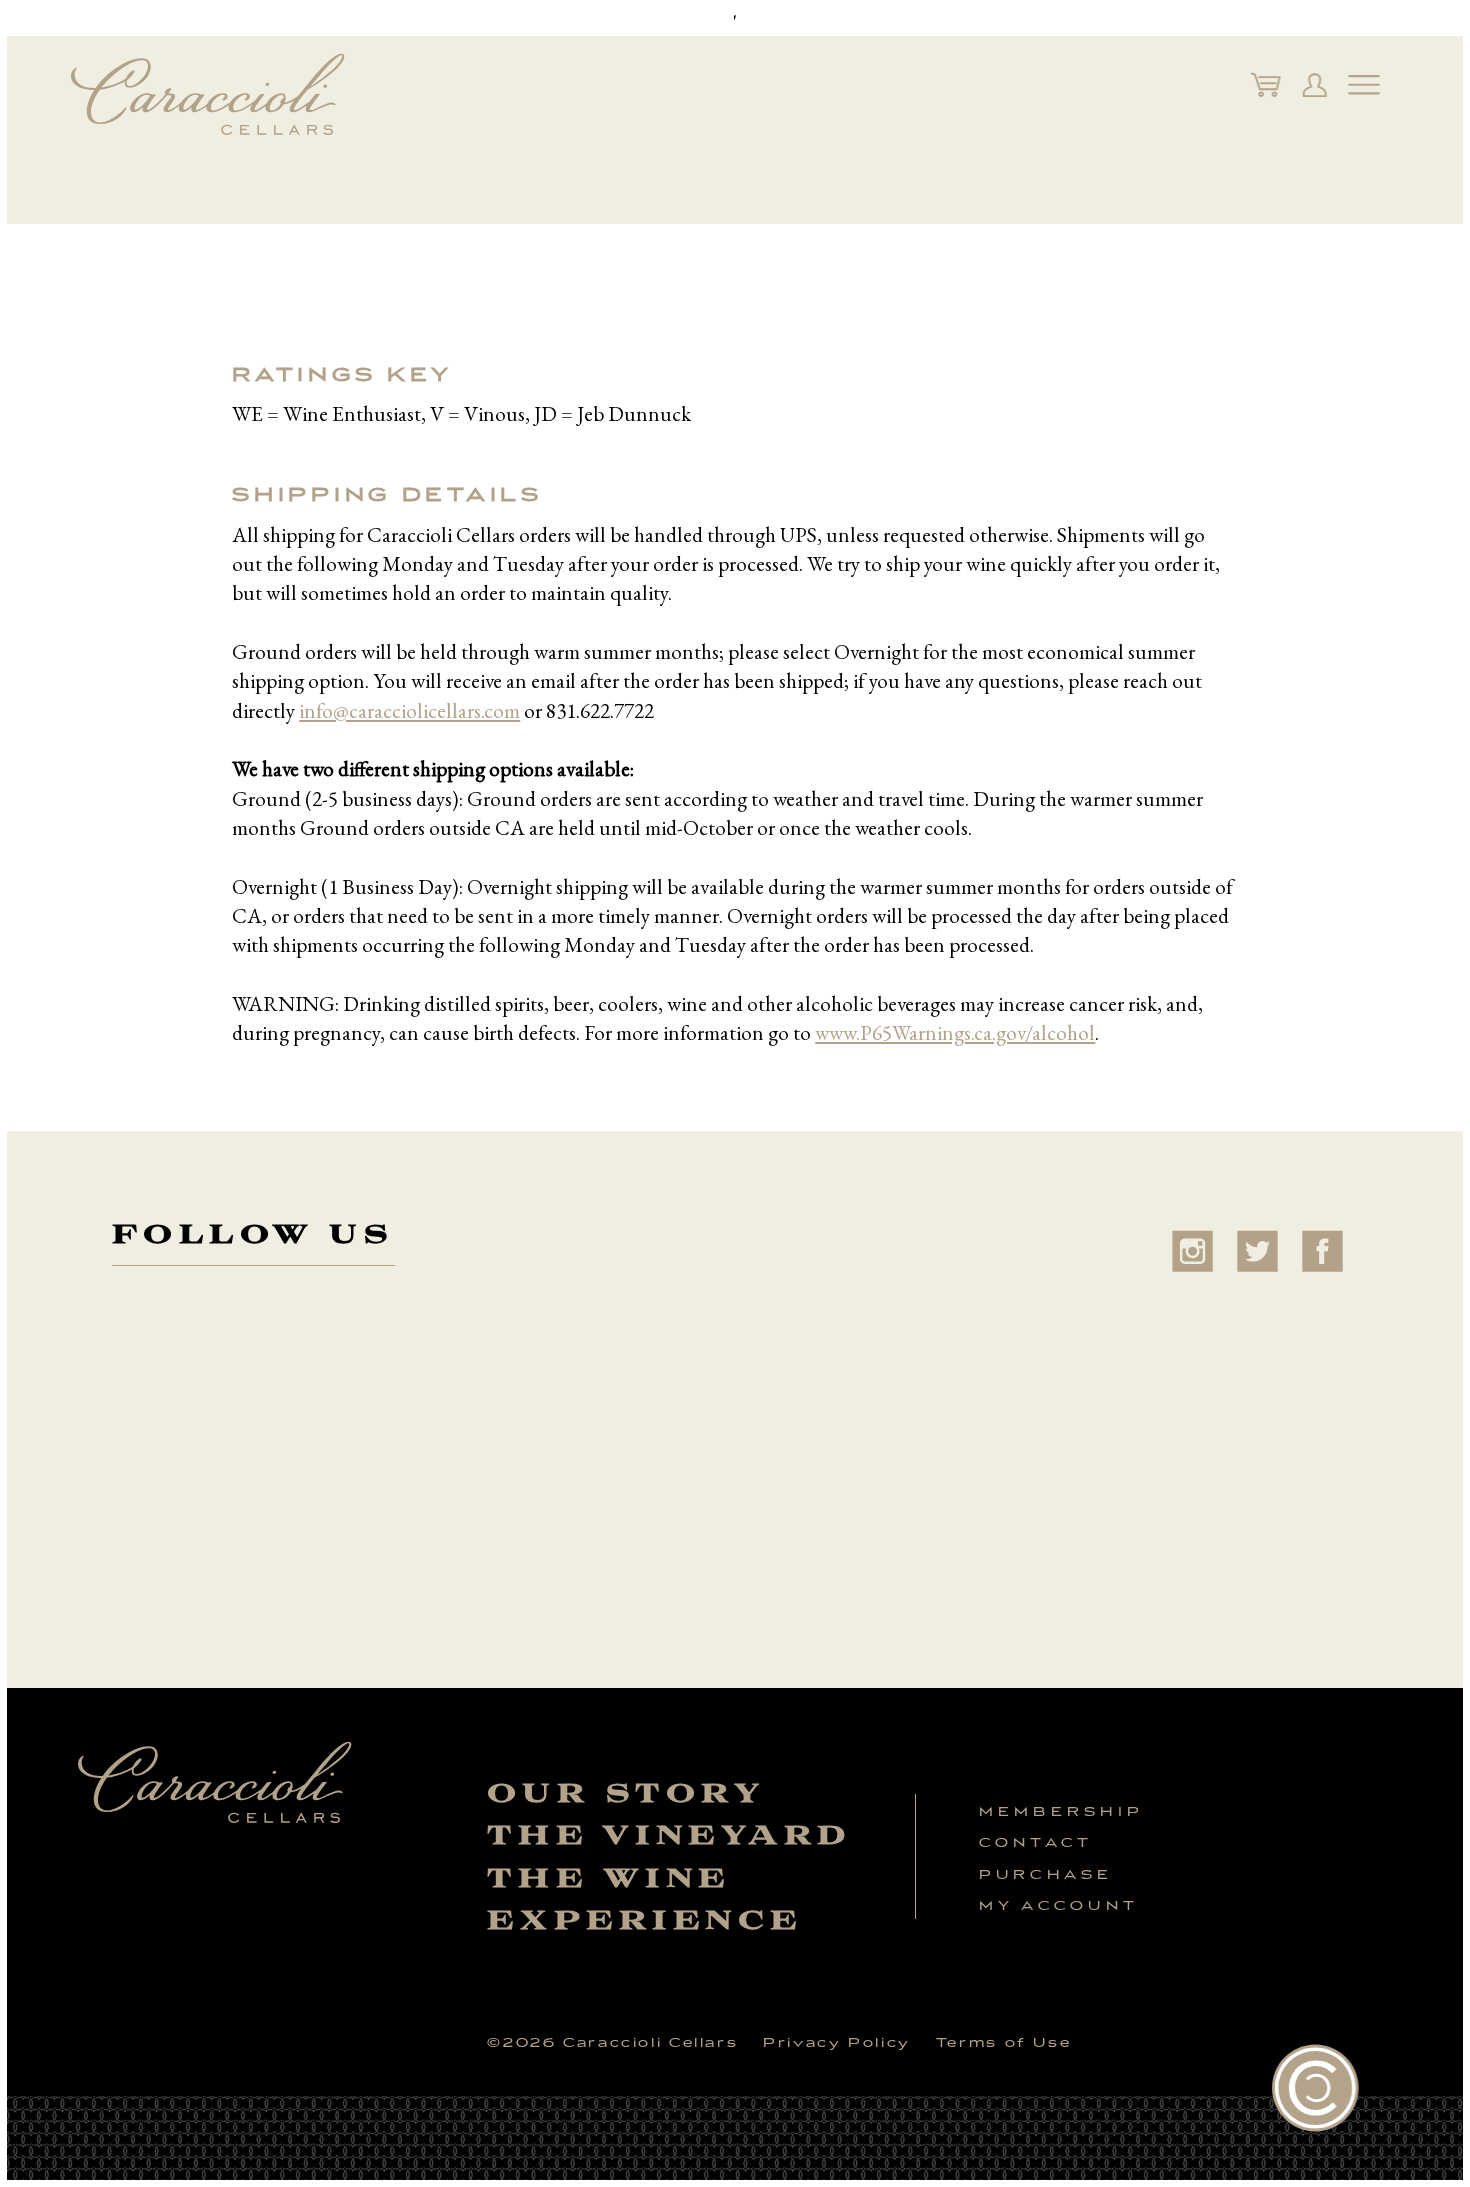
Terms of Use (1003, 2042)
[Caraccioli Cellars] (207, 94)
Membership (1061, 1811)
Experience (644, 1920)
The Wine (608, 1878)
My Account (1059, 1905)
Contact (1036, 1842)
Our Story (626, 1793)
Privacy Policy (837, 2042)
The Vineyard (669, 1835)
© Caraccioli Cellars (612, 2042)
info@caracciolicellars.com (409, 710)
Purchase (1046, 1874)
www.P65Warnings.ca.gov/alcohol (955, 1032)
